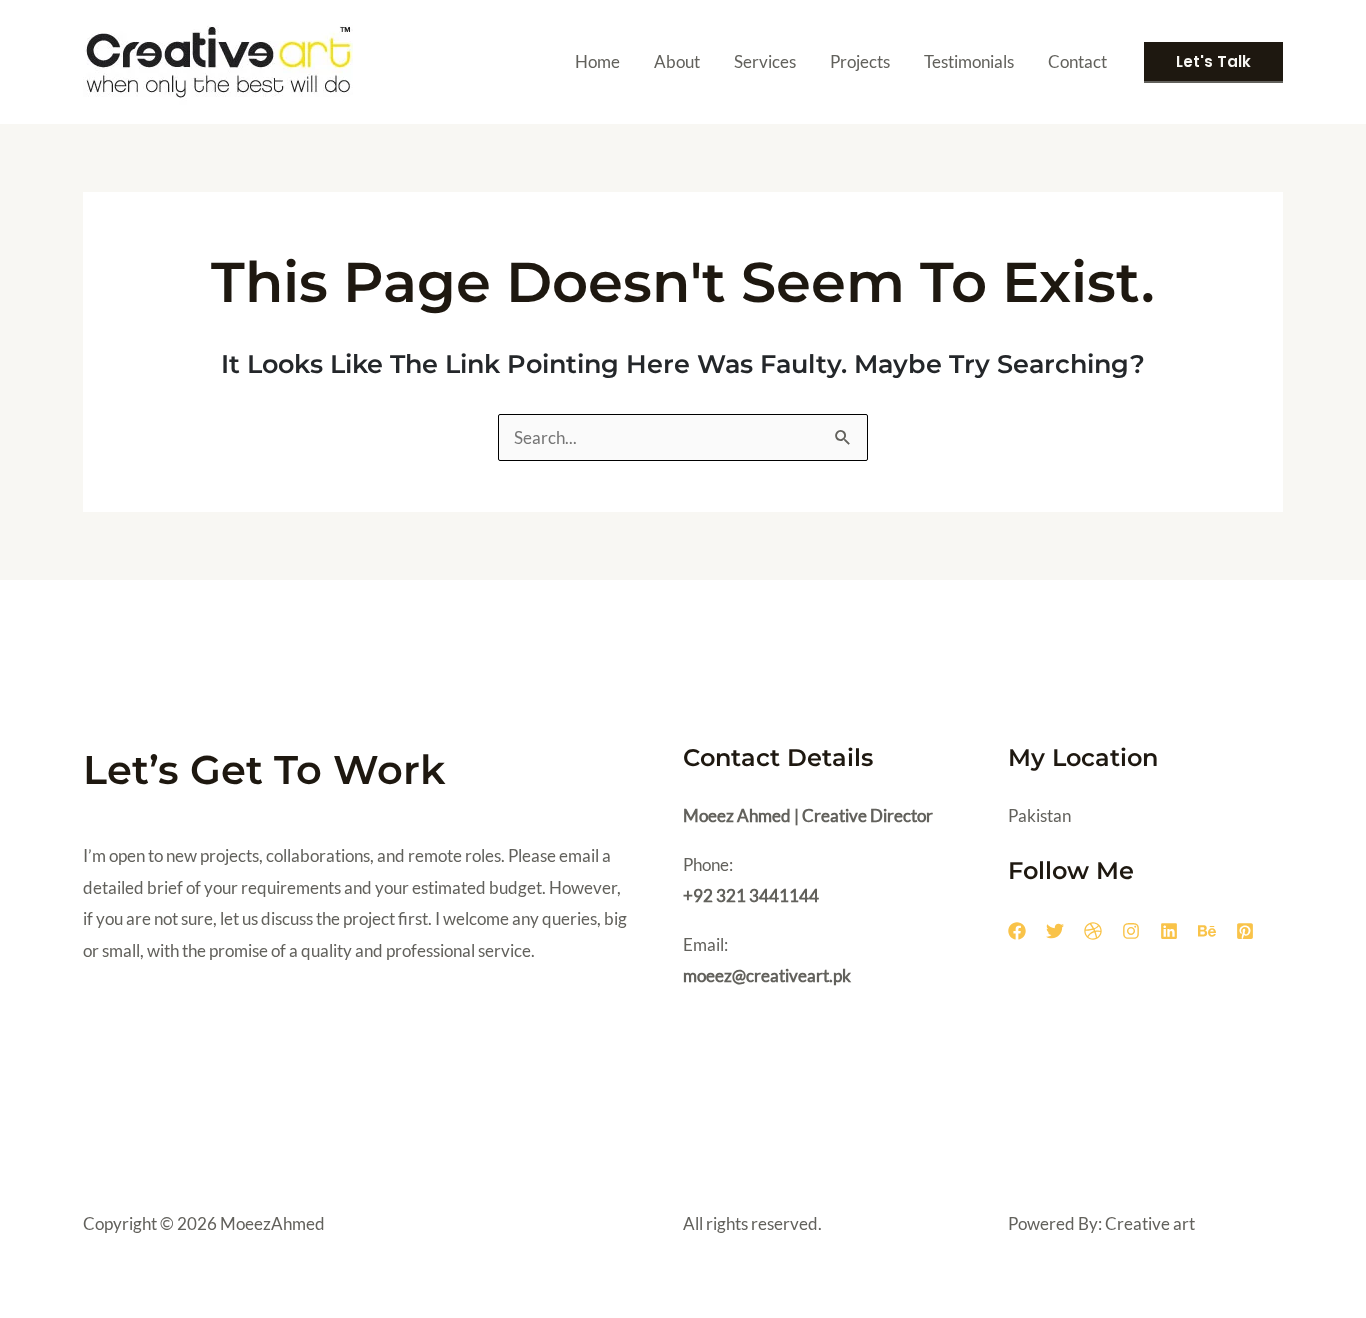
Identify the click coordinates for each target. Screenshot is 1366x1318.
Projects (860, 61)
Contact (1077, 61)
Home (597, 61)
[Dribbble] (1093, 931)
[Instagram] (1131, 931)
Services (765, 61)
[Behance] (1207, 931)
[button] (1213, 62)
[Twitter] (1055, 931)
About (677, 61)
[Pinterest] (1245, 931)
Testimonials (969, 61)
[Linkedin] (1169, 931)
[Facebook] (1017, 931)
